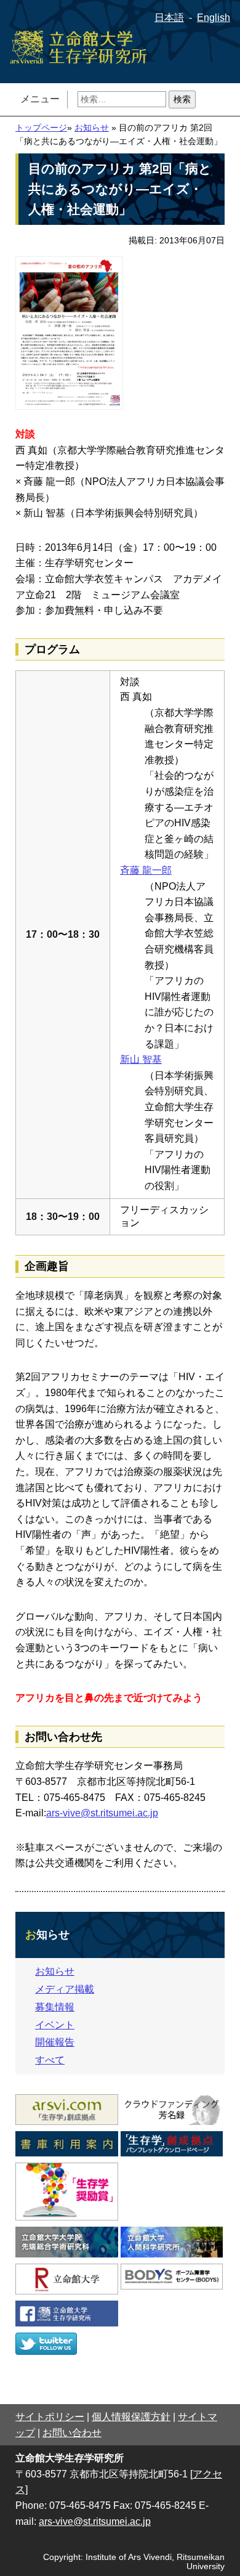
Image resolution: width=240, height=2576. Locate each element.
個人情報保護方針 (131, 2417)
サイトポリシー (50, 2417)
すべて (50, 2060)
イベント (55, 2025)
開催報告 (55, 2042)
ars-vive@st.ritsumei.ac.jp (102, 1813)
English (214, 18)
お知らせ (92, 128)
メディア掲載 (65, 1989)
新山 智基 (141, 1059)
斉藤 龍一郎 (146, 870)
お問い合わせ (72, 2433)
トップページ (41, 128)
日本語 (169, 18)
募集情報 (55, 2007)
